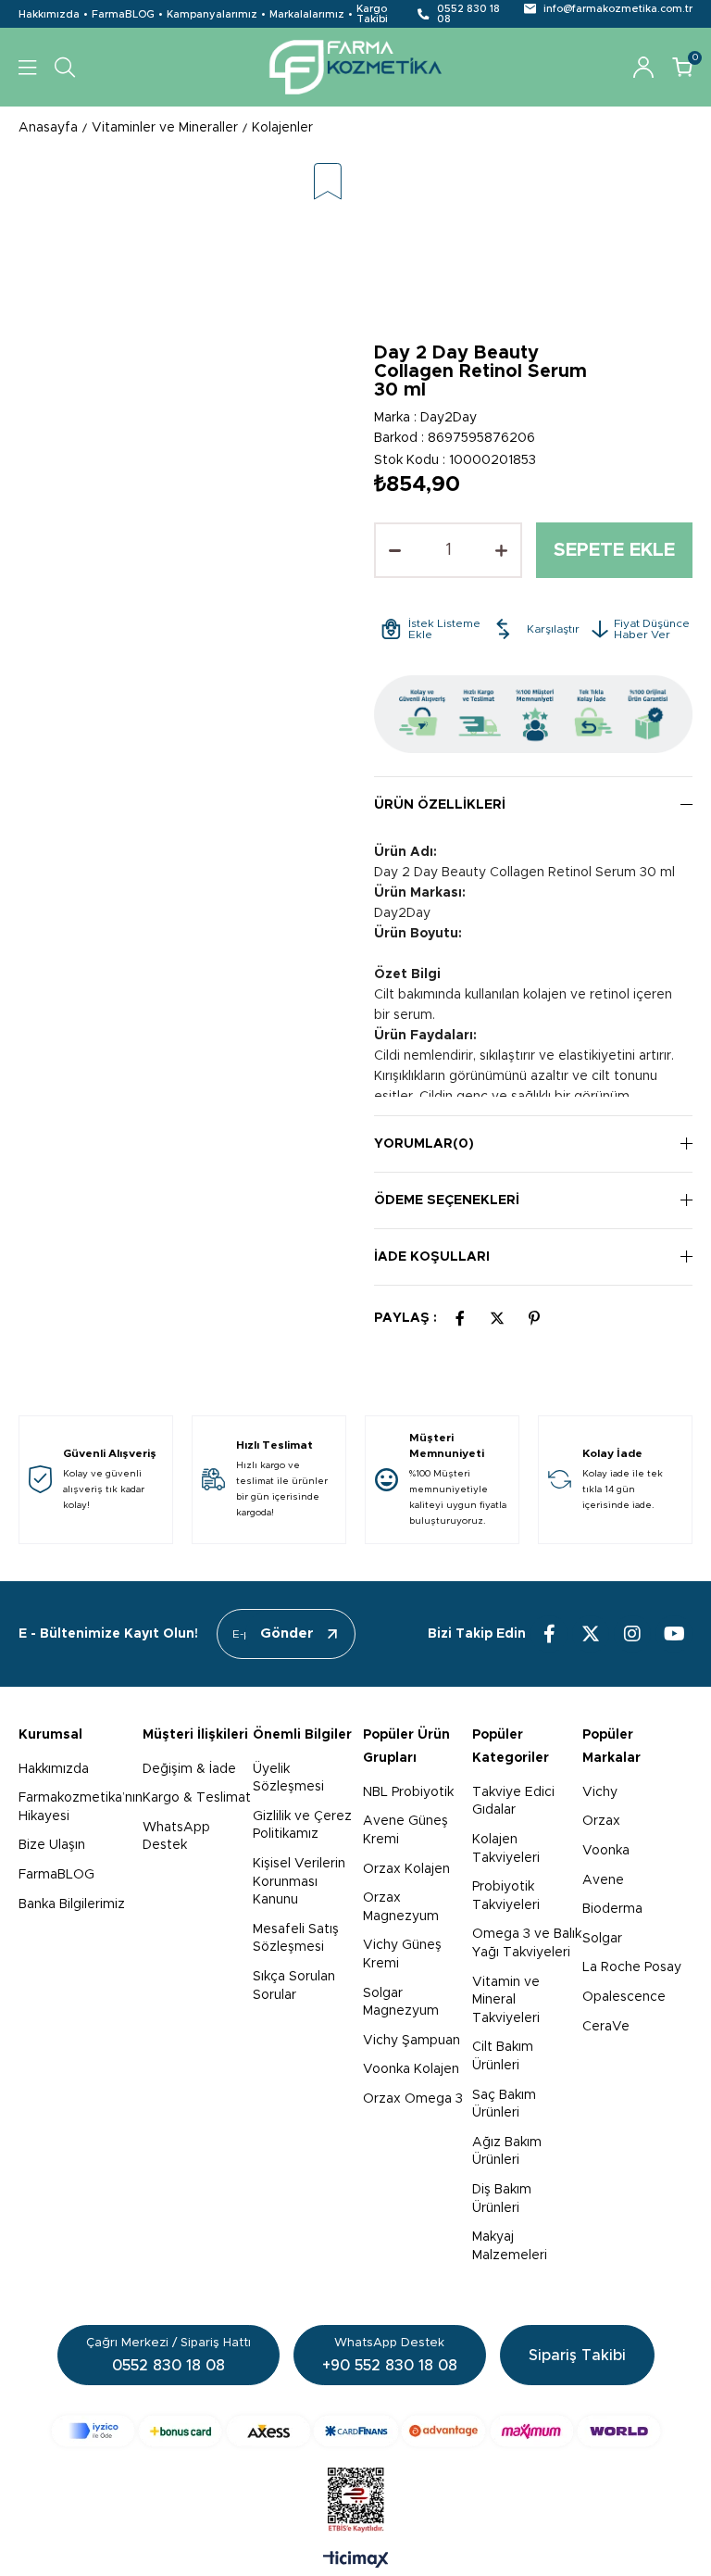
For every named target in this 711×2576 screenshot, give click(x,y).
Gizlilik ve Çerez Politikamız (302, 1826)
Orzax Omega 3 (413, 2099)
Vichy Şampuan (412, 2041)
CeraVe (606, 2027)
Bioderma (612, 1909)
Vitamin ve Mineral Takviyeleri (506, 2000)
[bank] (356, 2431)
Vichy (600, 1792)
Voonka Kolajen (411, 2069)
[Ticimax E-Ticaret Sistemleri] (356, 2561)
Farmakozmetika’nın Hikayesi (81, 1807)
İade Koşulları (432, 1257)
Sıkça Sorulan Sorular (294, 1986)
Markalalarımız (307, 14)
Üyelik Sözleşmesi (288, 1778)
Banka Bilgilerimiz (72, 1904)
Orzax (601, 1821)
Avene (603, 1880)
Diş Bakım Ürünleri (502, 2199)
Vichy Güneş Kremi (402, 1954)
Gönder (287, 1634)
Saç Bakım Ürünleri (504, 2105)
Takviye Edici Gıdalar (513, 1802)
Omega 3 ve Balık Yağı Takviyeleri (527, 1943)
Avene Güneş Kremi (405, 1830)
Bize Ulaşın (52, 1845)
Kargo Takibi (372, 14)
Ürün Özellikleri (440, 805)
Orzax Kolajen (406, 1869)
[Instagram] (632, 1634)
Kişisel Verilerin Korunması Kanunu (299, 1882)
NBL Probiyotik (408, 1792)
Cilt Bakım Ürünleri (503, 2056)
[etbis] (356, 2500)
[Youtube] (674, 1634)
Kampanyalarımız (212, 14)
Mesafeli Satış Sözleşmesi (296, 1939)
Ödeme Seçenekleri (447, 1200)
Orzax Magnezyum (401, 1907)
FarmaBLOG (123, 14)
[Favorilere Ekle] (328, 183)
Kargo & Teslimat (197, 1798)
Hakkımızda (49, 14)
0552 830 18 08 (468, 14)
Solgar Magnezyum (401, 2003)
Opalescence (624, 1997)
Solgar (602, 1939)
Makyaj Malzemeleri (510, 2246)
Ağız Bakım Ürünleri (507, 2152)
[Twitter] (591, 1634)
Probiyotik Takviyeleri (506, 1896)
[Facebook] (549, 1634)
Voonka (606, 1851)
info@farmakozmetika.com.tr (618, 9)
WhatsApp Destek (176, 1837)
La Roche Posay (632, 1967)
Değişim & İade (189, 1769)
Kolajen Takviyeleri (506, 1849)
